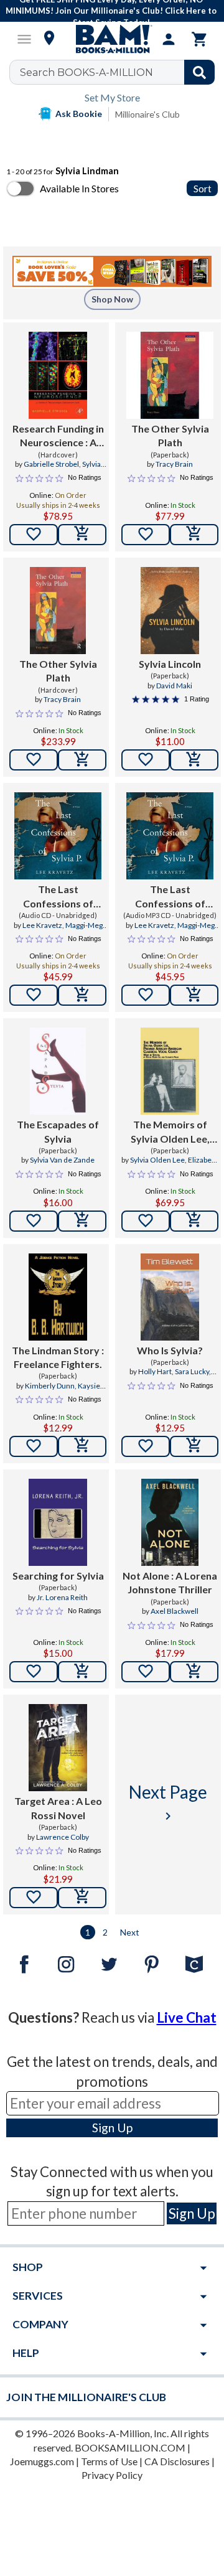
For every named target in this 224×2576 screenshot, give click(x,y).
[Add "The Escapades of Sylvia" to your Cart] (82, 1221)
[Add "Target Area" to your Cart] (82, 1898)
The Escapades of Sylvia (58, 1131)
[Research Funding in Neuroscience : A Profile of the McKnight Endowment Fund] (58, 375)
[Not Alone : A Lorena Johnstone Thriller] (170, 1522)
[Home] (112, 39)
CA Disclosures (177, 2461)
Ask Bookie (79, 114)
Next (130, 1932)
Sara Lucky (192, 1371)
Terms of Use (109, 2461)
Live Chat (187, 2017)
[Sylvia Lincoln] (170, 611)
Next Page (168, 1802)
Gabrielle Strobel (51, 464)
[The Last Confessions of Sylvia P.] (58, 836)
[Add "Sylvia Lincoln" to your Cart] (194, 760)
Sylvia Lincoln (170, 664)
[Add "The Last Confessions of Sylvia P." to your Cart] (82, 995)
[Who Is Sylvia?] (170, 1297)
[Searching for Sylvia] (58, 1522)
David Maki (174, 686)
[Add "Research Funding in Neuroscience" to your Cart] (82, 535)
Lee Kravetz (42, 925)
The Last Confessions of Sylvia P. (58, 897)
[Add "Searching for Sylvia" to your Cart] (82, 1672)
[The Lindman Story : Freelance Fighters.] (58, 1297)
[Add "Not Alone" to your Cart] (194, 1672)
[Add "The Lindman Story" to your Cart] (82, 1446)
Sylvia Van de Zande (62, 1160)
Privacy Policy (112, 2475)
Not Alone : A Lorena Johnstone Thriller (170, 1582)
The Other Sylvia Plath (170, 435)
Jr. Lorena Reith (62, 1597)
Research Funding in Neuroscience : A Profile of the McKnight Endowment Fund (58, 436)
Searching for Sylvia (58, 1576)
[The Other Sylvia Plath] (170, 375)
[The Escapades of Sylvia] (58, 1071)
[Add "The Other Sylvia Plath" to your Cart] (194, 535)
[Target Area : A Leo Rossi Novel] (58, 1748)
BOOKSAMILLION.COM (130, 2447)
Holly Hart (155, 1371)
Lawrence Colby (63, 1837)
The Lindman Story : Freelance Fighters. (58, 1357)
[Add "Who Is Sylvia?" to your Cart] (194, 1446)
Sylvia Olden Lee (157, 1160)
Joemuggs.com (42, 2461)
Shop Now (112, 299)
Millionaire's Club (147, 114)
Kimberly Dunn (50, 1386)
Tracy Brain (174, 464)
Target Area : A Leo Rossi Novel (58, 1808)
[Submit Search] (199, 72)
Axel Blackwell (175, 1611)
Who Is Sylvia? (170, 1350)
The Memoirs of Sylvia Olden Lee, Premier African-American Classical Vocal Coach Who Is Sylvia (170, 1132)
